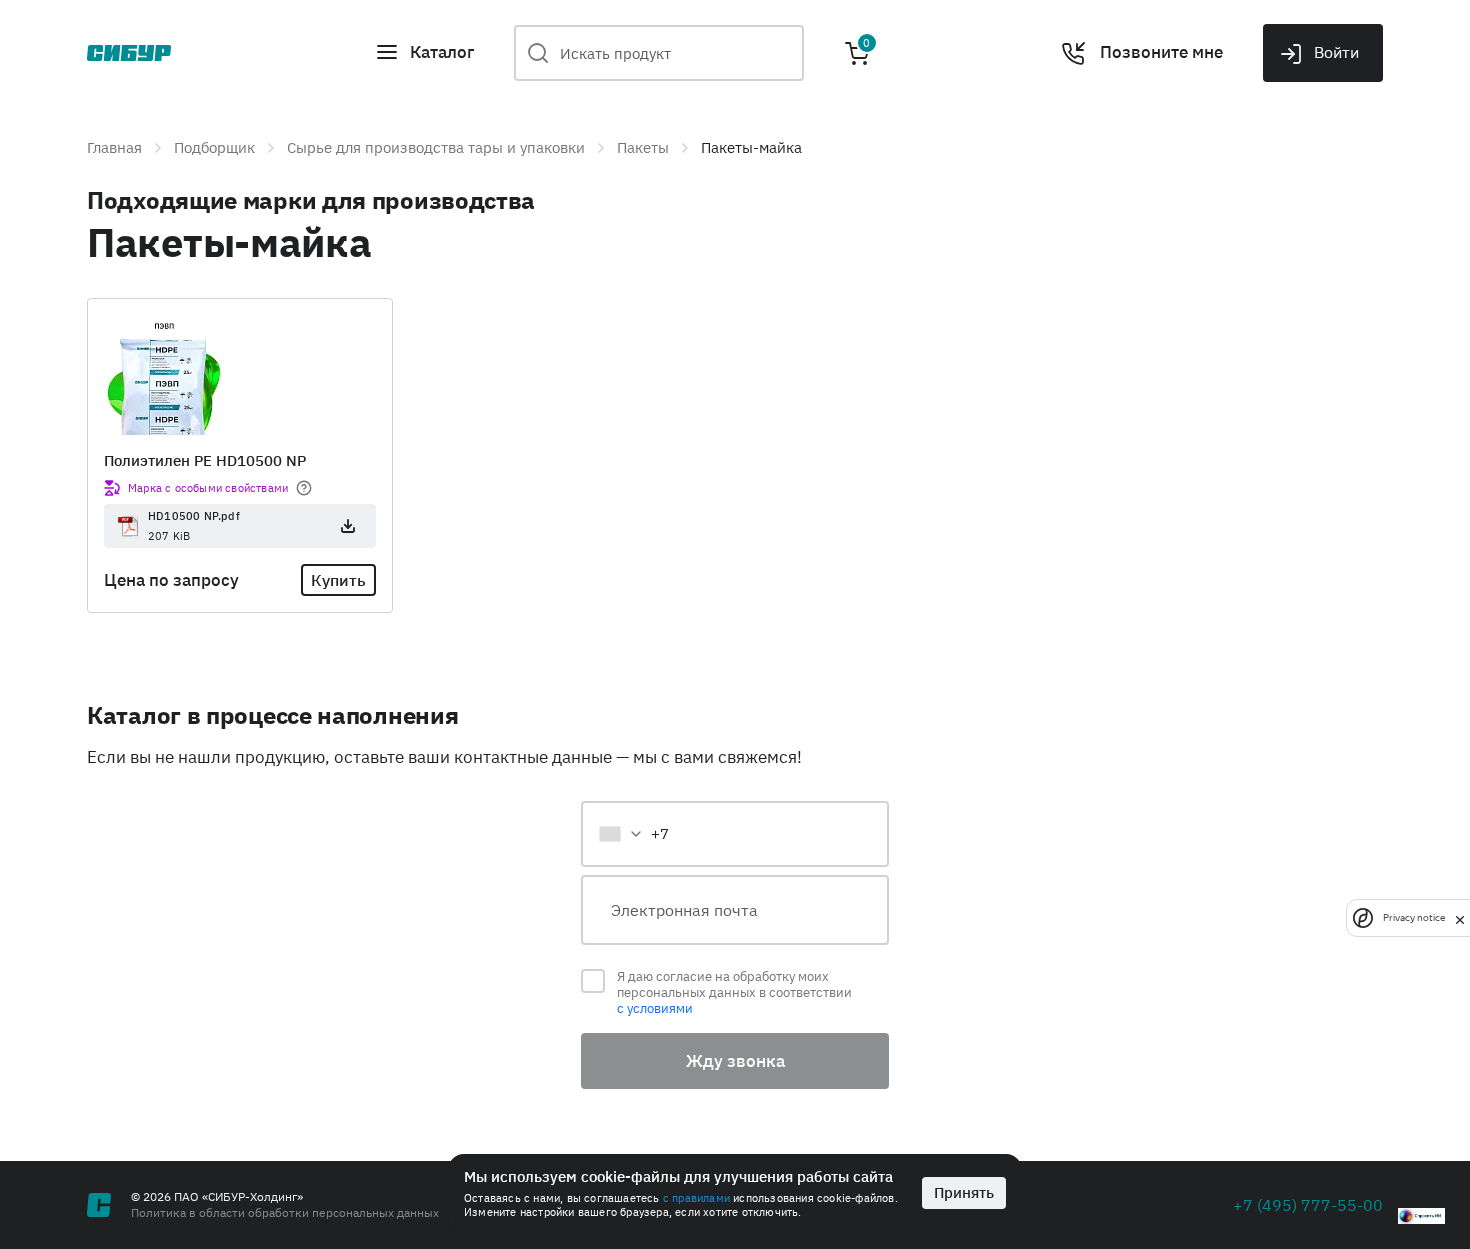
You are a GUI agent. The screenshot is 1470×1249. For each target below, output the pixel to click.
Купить (338, 580)
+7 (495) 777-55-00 (1308, 1205)
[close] (1460, 918)
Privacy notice (1414, 917)
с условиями (655, 1008)
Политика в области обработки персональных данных (285, 1212)
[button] (424, 53)
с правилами (696, 1198)
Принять (964, 1192)
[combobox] (633, 834)
